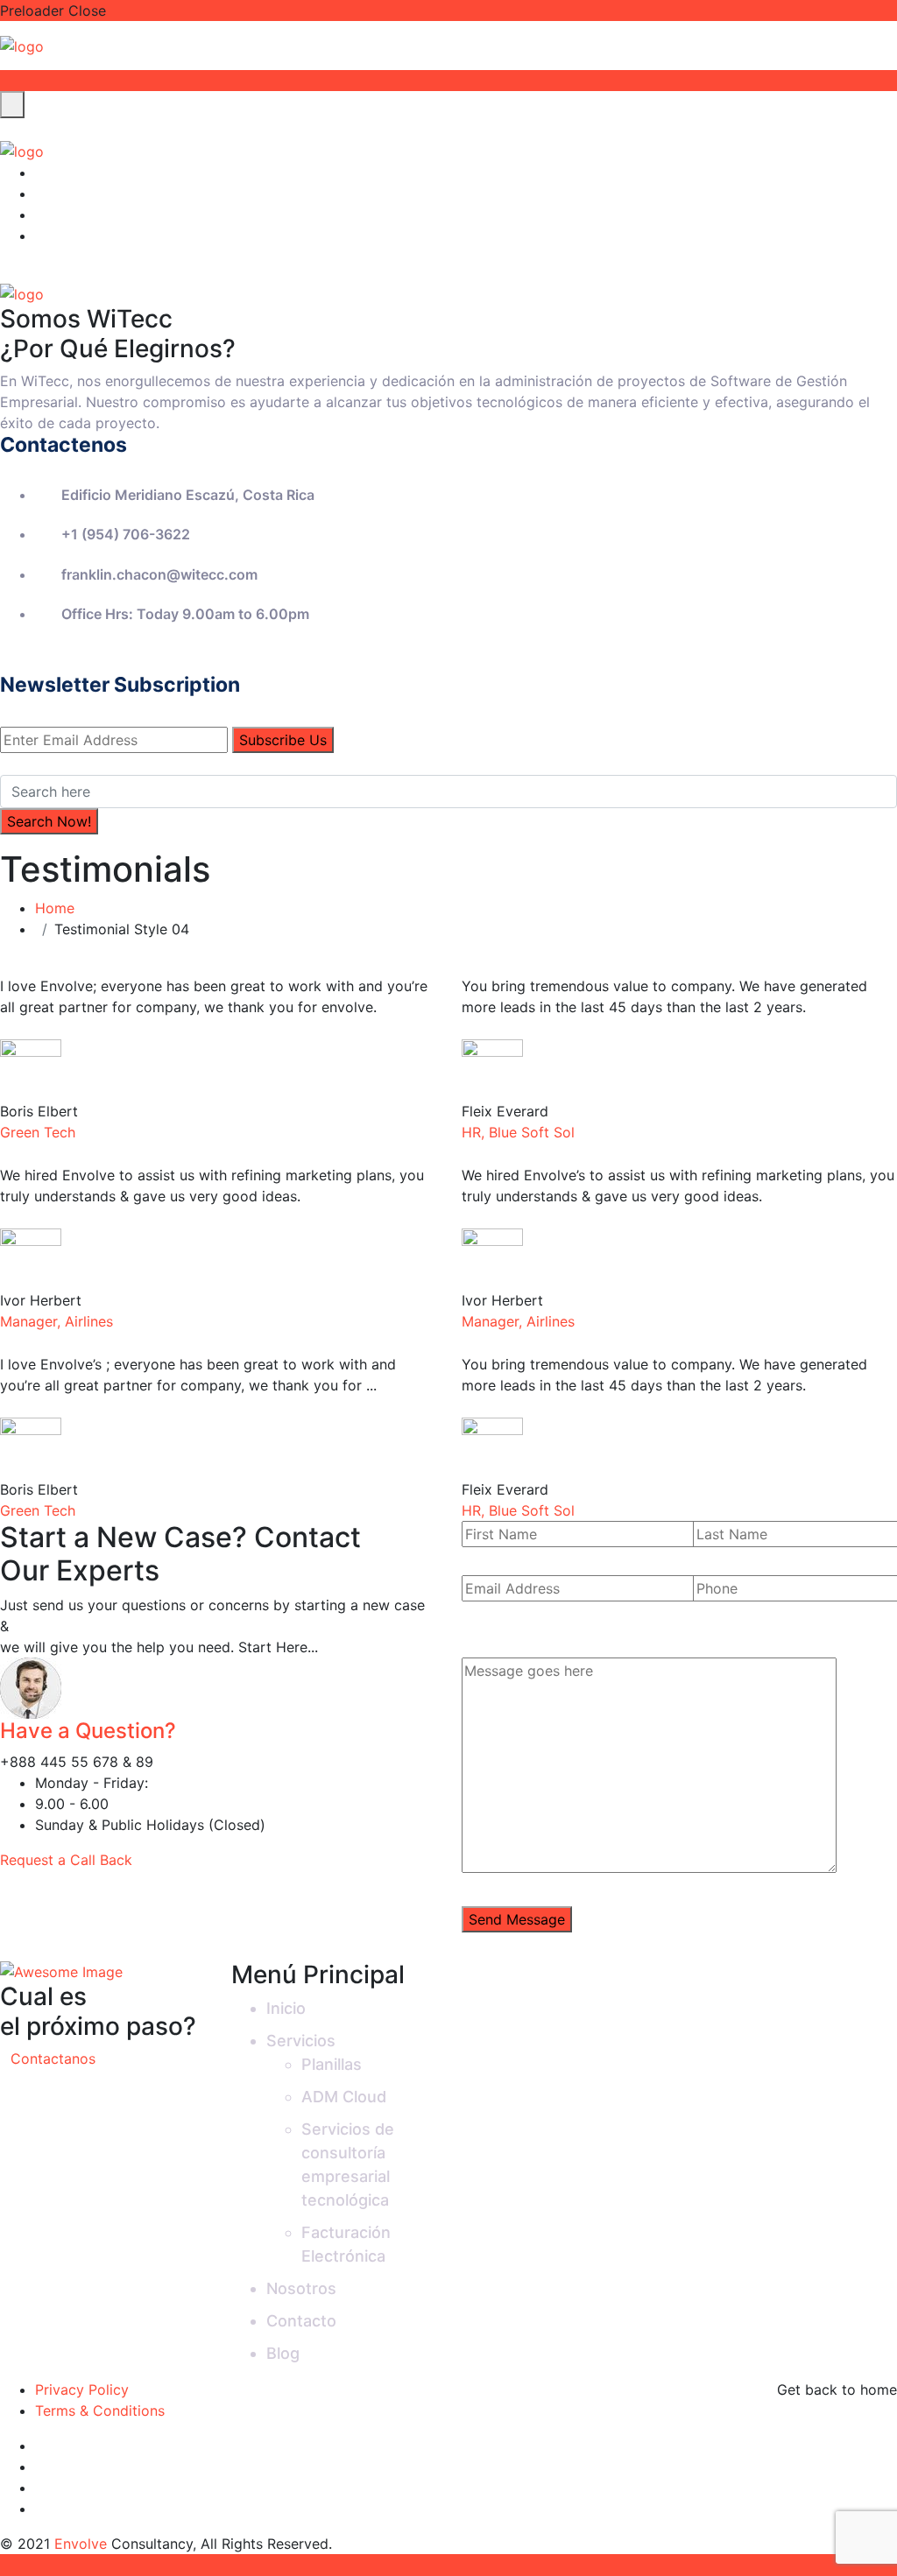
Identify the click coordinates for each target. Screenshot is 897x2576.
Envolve (81, 2544)
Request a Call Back (68, 1860)
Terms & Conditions (100, 2411)
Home (59, 908)
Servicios (301, 2041)
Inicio (286, 2008)
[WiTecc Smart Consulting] (22, 45)
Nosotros (301, 2288)
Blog (283, 2353)
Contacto (301, 2321)
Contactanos (53, 2059)
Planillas (332, 2064)
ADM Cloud (344, 2097)
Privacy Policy (82, 2389)
